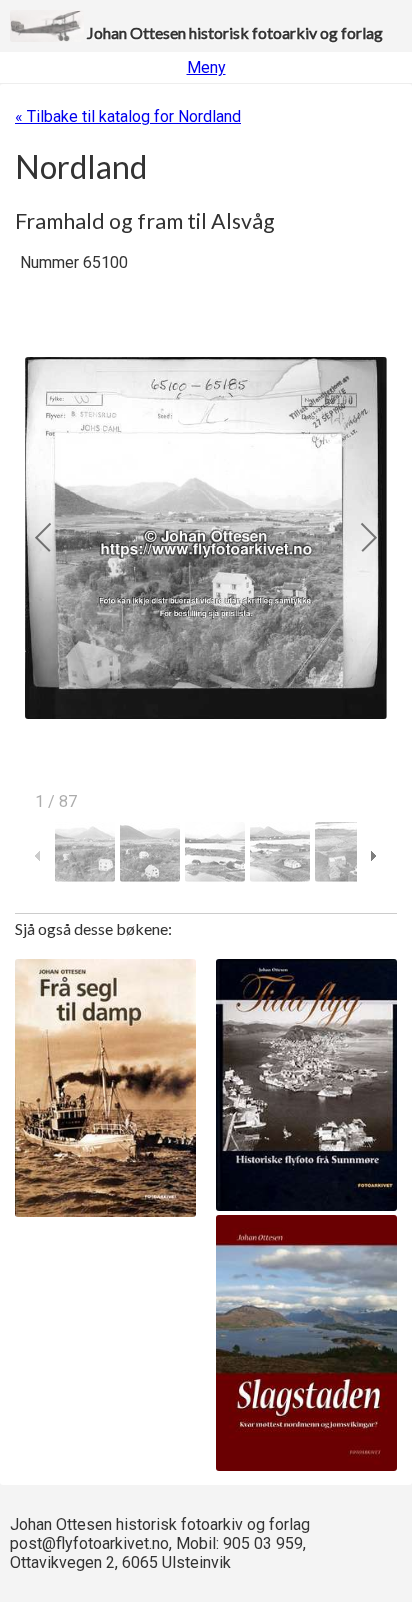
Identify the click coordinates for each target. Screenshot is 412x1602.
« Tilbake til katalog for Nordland (128, 116)
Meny (206, 67)
